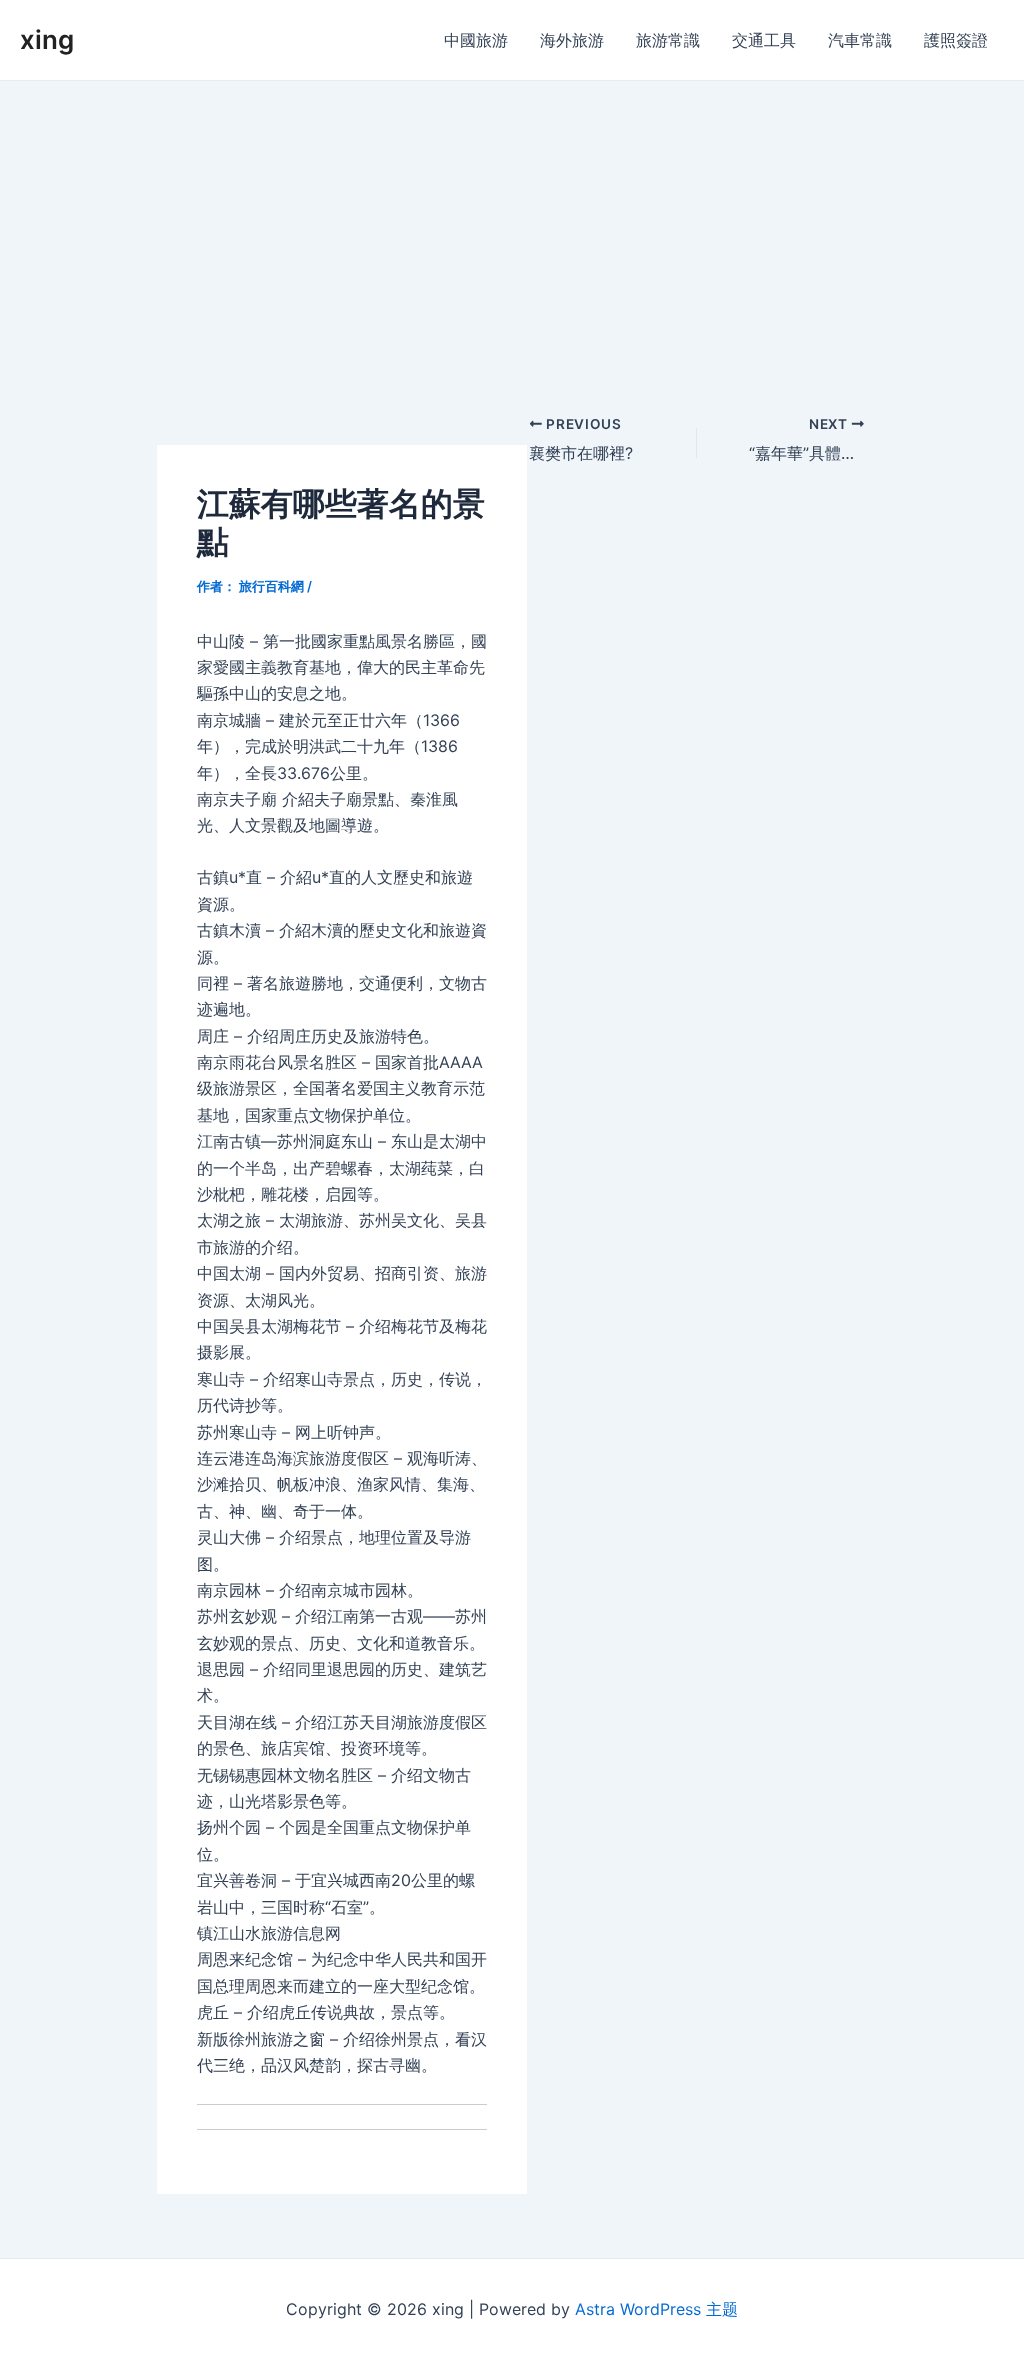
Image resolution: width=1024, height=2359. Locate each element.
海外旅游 (572, 40)
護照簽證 (956, 40)
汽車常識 (860, 40)
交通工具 (764, 40)
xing (47, 39)
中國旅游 (476, 40)
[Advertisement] (512, 231)
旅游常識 (668, 40)
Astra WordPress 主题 (656, 2309)
